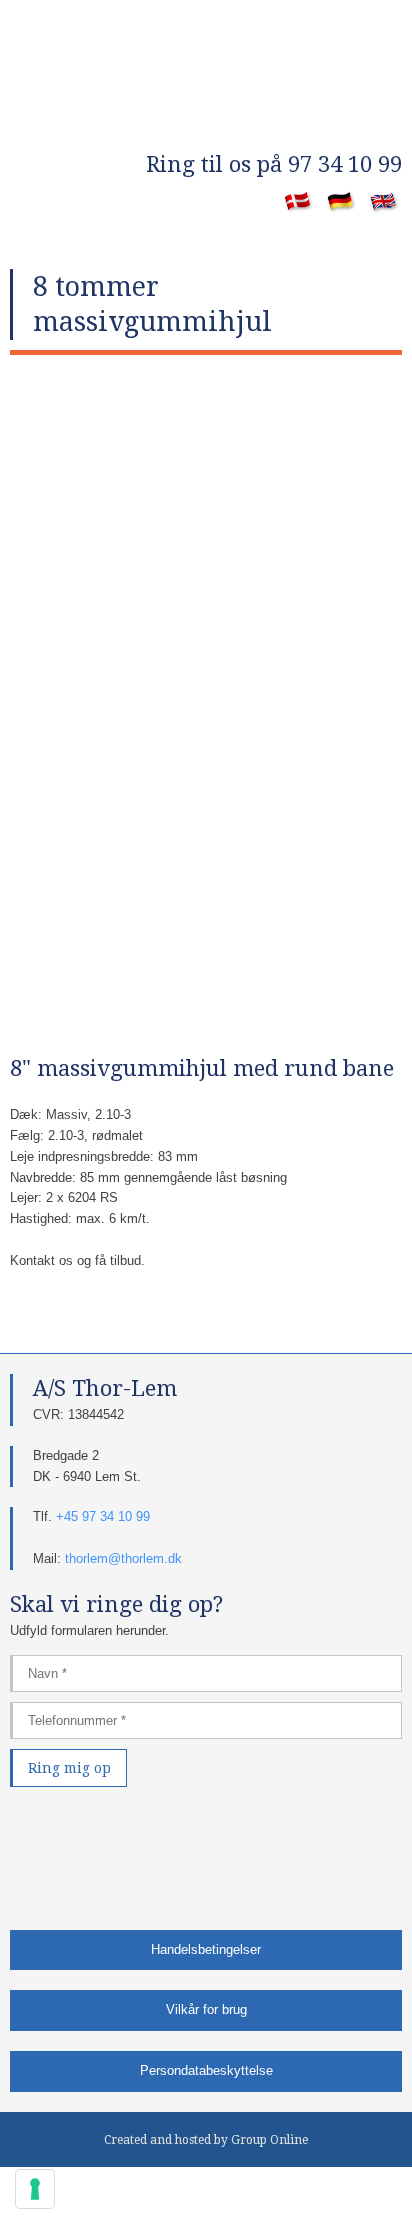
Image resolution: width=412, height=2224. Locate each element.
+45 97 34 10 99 (103, 1516)
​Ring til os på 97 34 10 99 (274, 164)
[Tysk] (341, 203)
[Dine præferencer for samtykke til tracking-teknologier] (35, 2189)
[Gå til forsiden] (206, 110)
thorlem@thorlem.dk (123, 1558)
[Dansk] (298, 203)
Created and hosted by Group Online (206, 2140)
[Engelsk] (384, 203)
